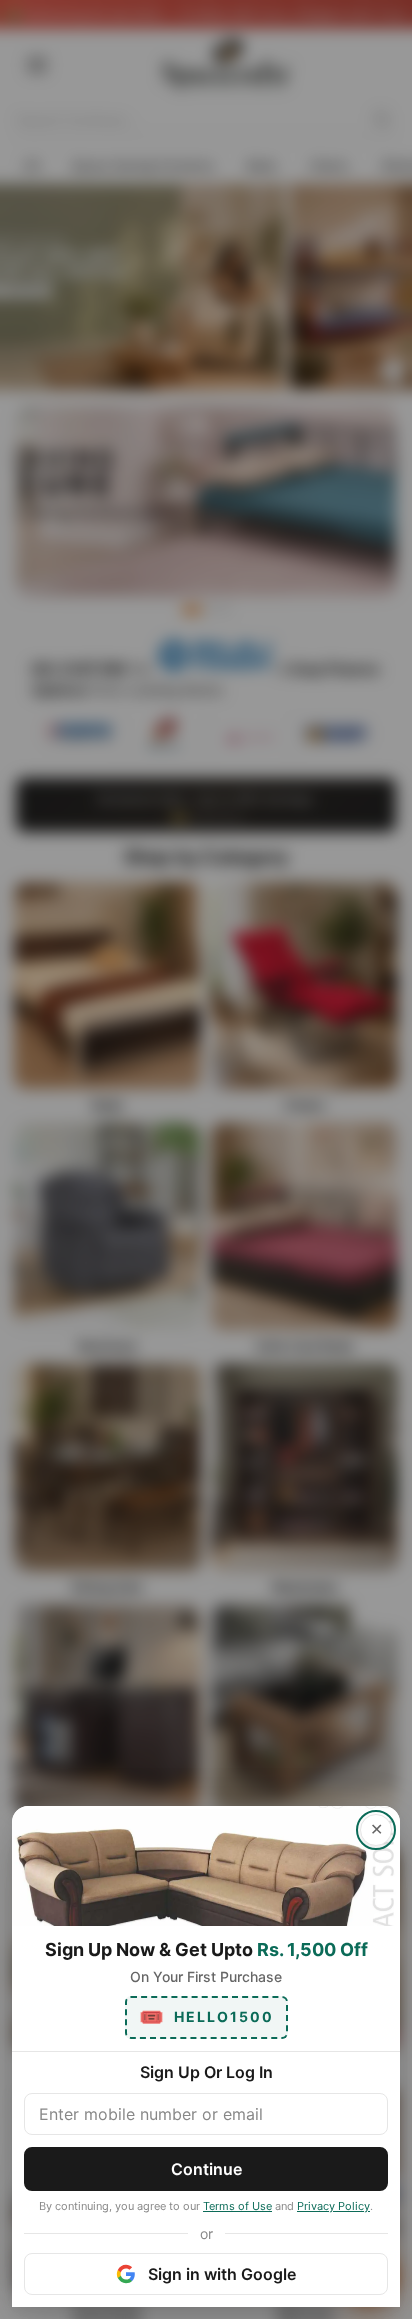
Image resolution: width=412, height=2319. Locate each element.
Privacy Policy (333, 2206)
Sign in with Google (222, 2274)
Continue (206, 2169)
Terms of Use (237, 2206)
